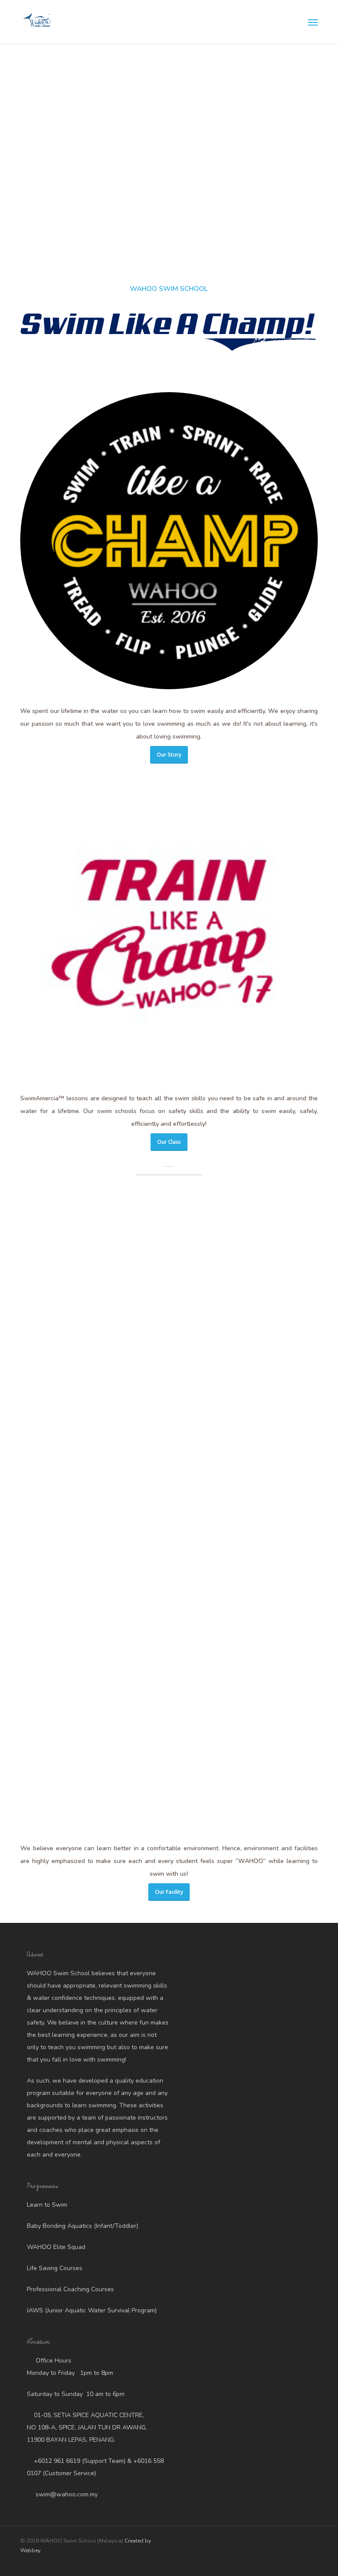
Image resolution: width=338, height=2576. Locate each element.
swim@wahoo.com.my (66, 2494)
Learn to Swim (47, 2205)
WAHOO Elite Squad (56, 2247)
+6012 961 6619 (57, 2461)
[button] (313, 22)
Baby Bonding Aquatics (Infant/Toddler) (83, 2226)
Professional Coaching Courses (70, 2289)
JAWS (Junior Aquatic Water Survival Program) (92, 2310)
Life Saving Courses (55, 2268)
